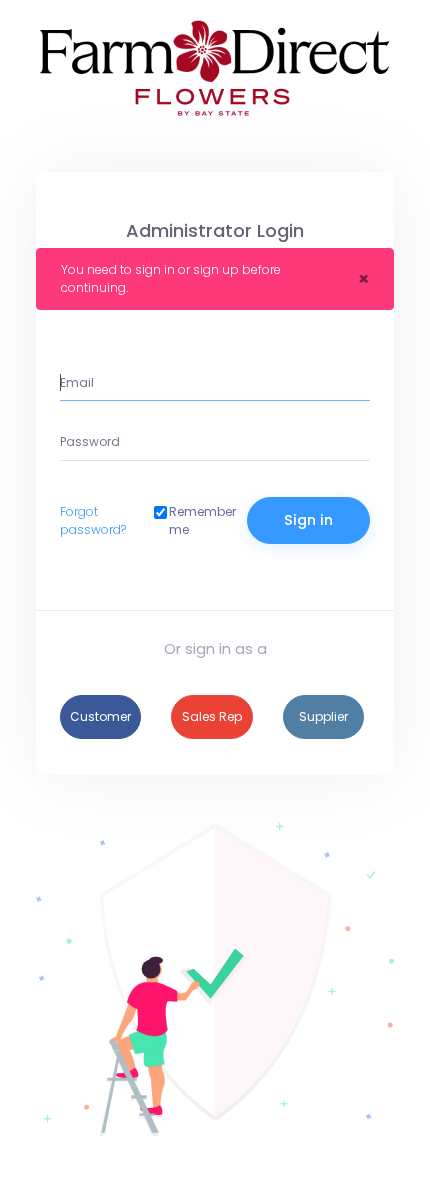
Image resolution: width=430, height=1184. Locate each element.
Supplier (323, 716)
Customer (100, 716)
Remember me (202, 520)
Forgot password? (93, 520)
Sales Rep (212, 716)
